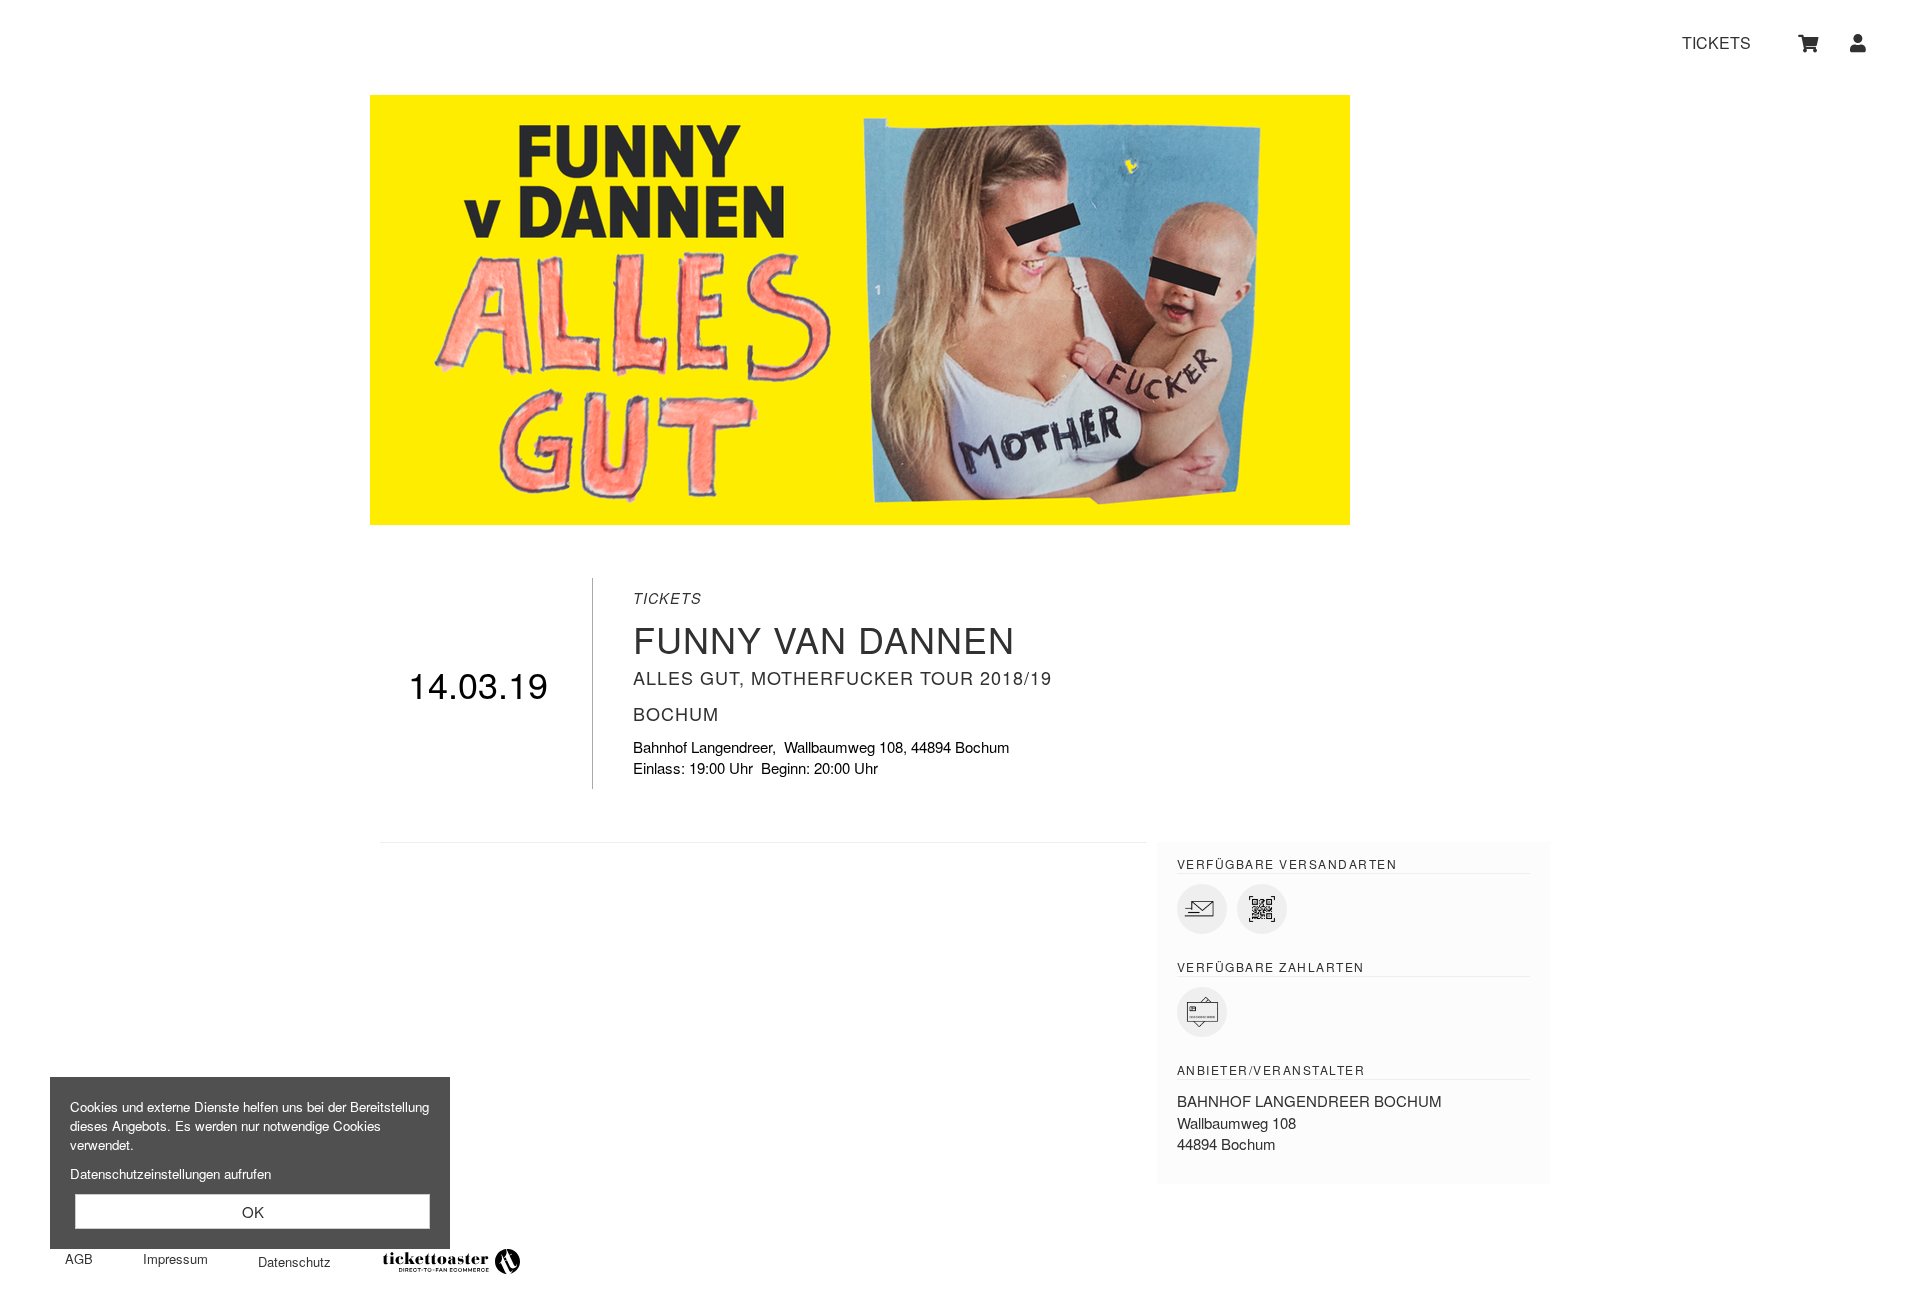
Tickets (1716, 43)
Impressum (175, 1259)
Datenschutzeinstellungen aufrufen (170, 1173)
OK (253, 1211)
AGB (79, 1259)
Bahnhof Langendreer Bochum (1309, 1100)
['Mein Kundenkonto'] (1859, 42)
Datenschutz (294, 1261)
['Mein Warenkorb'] (1810, 42)
